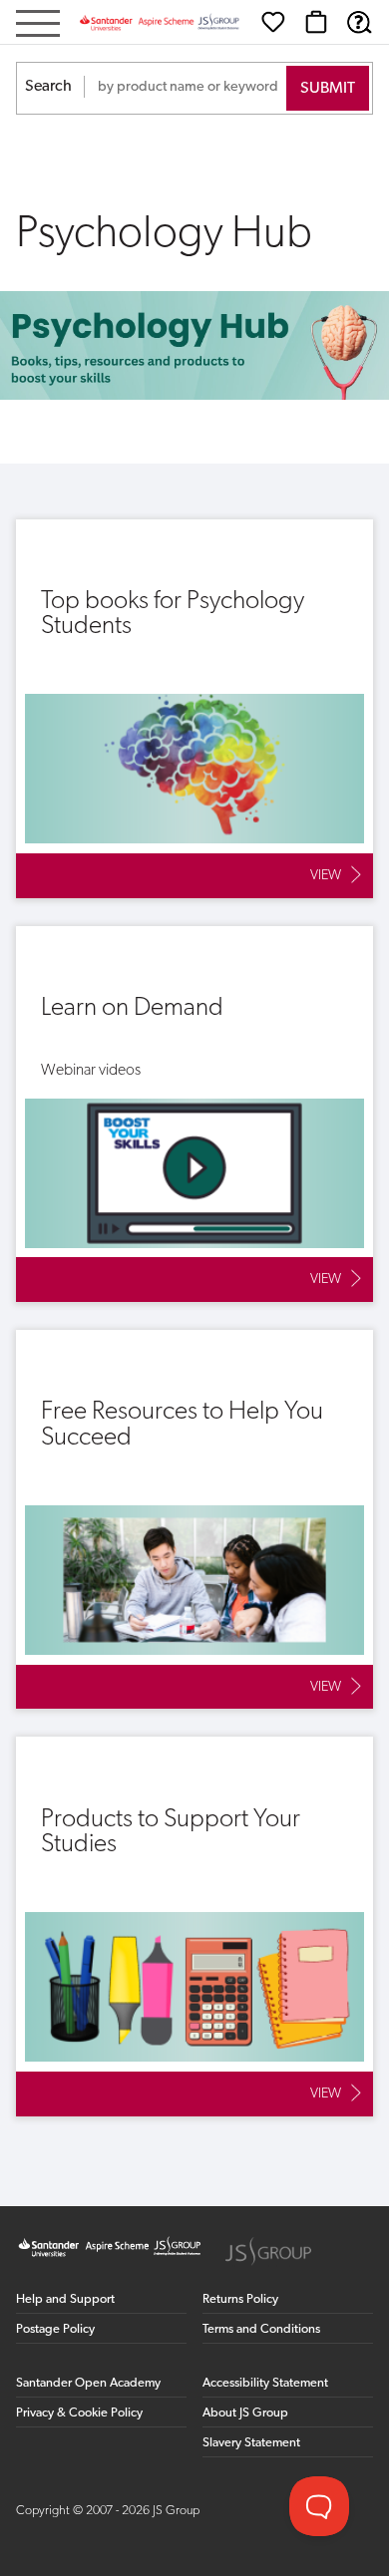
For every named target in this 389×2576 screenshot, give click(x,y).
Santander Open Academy (88, 2383)
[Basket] (316, 22)
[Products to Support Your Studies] (195, 1926)
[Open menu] (38, 25)
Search (48, 87)
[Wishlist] (273, 22)
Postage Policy (55, 2329)
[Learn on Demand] (195, 1114)
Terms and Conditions (261, 2329)
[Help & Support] (359, 22)
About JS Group (245, 2413)
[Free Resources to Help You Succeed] (195, 1519)
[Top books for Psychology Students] (195, 709)
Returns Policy (240, 2299)
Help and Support (65, 2299)
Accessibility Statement (265, 2383)
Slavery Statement (251, 2443)
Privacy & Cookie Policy (79, 2413)
